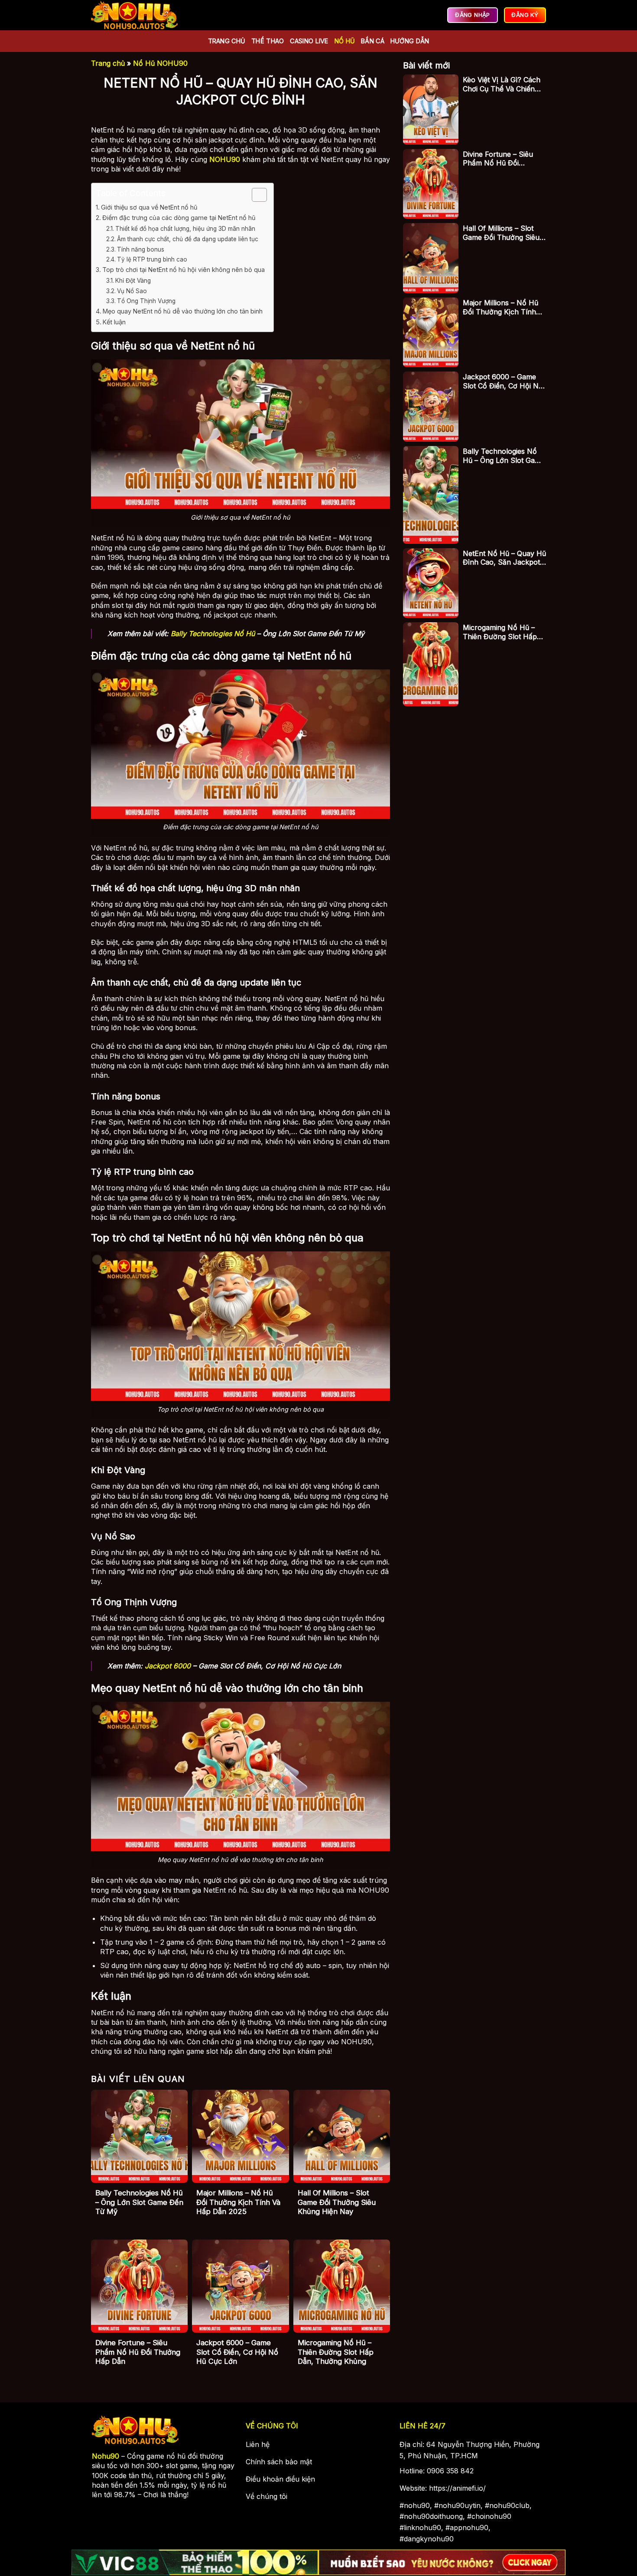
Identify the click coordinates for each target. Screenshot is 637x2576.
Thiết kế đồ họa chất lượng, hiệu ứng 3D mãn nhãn (185, 229)
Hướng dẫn (410, 41)
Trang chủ (227, 41)
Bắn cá (373, 41)
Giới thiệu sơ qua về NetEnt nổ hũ (149, 207)
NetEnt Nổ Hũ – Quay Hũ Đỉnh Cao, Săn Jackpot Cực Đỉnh (504, 558)
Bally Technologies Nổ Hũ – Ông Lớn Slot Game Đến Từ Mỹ (139, 2202)
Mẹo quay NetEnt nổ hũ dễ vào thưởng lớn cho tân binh (183, 311)
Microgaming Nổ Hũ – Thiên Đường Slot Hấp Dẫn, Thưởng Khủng (336, 2352)
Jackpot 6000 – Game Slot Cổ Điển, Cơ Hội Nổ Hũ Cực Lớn (237, 2352)
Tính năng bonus (141, 249)
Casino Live (309, 41)
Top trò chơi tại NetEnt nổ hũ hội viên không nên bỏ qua (184, 270)
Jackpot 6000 (168, 1666)
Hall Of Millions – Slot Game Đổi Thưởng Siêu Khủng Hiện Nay (337, 2202)
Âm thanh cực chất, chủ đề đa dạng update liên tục (188, 239)
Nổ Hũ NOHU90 (160, 63)
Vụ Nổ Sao (132, 291)
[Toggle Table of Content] (255, 195)
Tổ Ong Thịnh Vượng (146, 301)
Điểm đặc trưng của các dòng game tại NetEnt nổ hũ (179, 218)
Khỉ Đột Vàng (133, 281)
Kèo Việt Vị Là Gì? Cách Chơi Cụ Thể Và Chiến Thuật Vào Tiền (502, 84)
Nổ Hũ (345, 41)
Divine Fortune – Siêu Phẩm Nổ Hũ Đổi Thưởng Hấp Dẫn (138, 2352)
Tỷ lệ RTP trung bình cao (152, 259)
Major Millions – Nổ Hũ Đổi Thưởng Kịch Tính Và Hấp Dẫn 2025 (238, 2202)
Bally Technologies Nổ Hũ (213, 633)
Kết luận (114, 322)
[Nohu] (134, 15)
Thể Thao (268, 41)
